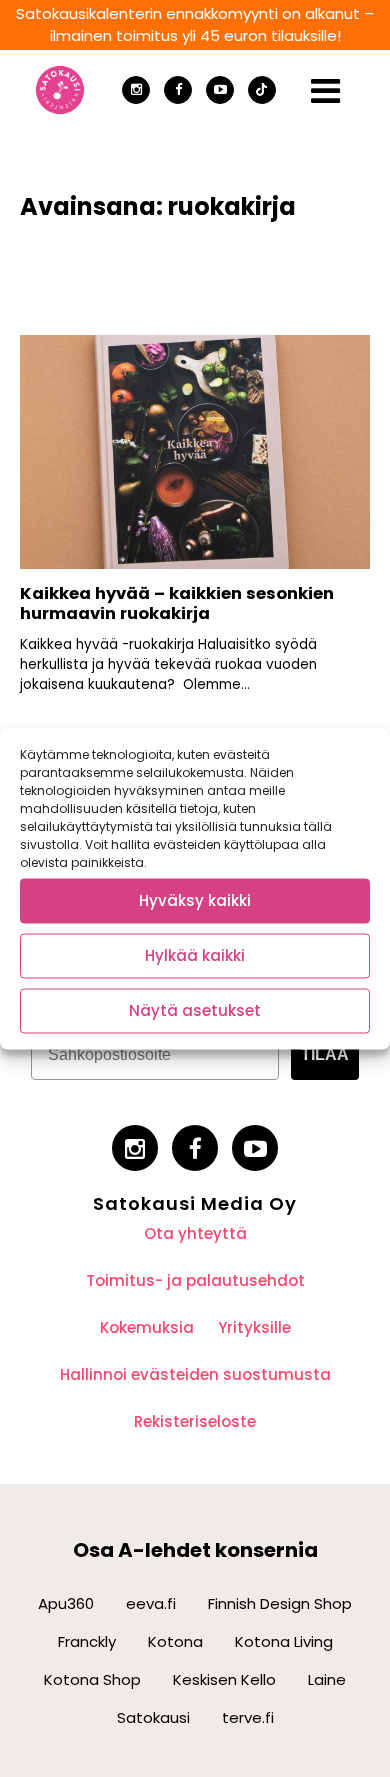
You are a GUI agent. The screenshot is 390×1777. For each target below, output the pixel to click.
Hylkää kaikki (195, 955)
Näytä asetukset (195, 1010)
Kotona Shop (92, 1679)
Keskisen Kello (224, 1679)
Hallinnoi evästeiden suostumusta (195, 1374)
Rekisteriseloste (195, 1421)
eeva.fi (151, 1603)
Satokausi (153, 1717)
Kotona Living (284, 1641)
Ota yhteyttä (195, 1233)
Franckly (87, 1641)
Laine (327, 1679)
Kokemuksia (147, 1327)
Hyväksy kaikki (195, 900)
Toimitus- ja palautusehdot (195, 1280)
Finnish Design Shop (280, 1603)
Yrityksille (254, 1327)
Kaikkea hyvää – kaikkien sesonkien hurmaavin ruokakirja (177, 604)
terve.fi (248, 1717)
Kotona (175, 1641)
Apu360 (66, 1603)
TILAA (325, 1054)
